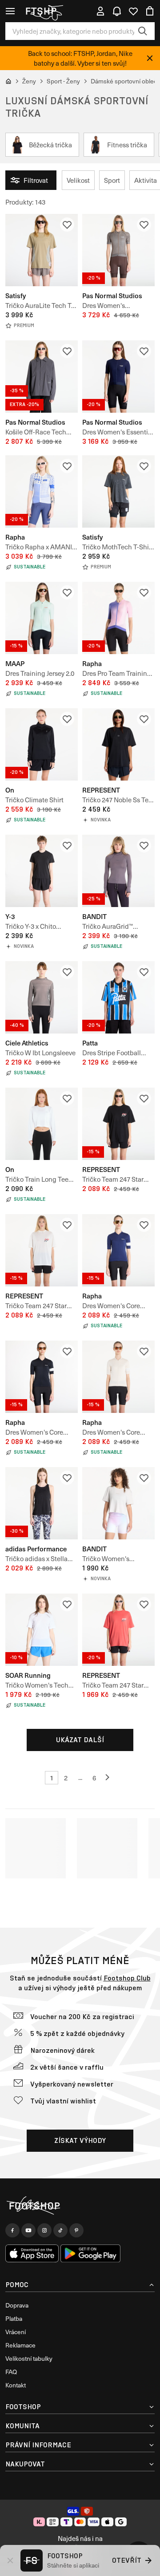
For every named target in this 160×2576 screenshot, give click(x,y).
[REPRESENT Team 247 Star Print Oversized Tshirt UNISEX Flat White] (42, 1250)
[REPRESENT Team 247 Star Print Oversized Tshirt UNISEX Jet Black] (118, 1124)
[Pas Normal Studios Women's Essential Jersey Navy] (118, 377)
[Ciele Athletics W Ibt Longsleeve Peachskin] (42, 997)
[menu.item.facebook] (12, 2230)
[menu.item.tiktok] (60, 2230)
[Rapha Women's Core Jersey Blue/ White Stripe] (118, 1250)
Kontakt (16, 2385)
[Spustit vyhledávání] (143, 31)
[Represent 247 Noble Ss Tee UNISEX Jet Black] (118, 744)
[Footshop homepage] (44, 11)
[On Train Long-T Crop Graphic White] (42, 1124)
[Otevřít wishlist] (133, 11)
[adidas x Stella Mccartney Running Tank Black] (42, 1503)
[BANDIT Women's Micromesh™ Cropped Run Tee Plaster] (118, 1503)
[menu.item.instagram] (44, 2230)
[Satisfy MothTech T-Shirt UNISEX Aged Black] (118, 491)
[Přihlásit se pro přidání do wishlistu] (67, 225)
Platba (14, 2318)
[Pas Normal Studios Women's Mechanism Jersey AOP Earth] (118, 250)
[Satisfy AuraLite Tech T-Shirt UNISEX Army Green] (42, 250)
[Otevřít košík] (150, 11)
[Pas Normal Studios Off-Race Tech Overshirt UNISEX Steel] (42, 377)
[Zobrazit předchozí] (108, 1778)
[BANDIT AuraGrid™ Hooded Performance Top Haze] (118, 871)
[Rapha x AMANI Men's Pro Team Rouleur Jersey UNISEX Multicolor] (42, 491)
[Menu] (10, 11)
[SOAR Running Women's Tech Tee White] (42, 1630)
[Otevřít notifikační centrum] (117, 11)
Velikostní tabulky (29, 2358)
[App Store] (32, 2253)
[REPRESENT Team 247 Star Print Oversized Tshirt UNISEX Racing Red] (118, 1630)
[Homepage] (80, 2206)
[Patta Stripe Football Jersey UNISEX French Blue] (118, 997)
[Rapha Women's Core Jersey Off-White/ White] (118, 1377)
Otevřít (127, 2560)
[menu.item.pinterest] (76, 2230)
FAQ (11, 2372)
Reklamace (20, 2345)
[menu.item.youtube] (28, 2230)
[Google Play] (90, 2253)
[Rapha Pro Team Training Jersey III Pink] (118, 618)
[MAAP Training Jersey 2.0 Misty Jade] (42, 618)
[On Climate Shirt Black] (42, 744)
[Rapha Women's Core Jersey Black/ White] (42, 1377)
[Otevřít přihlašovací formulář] (100, 11)
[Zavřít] (150, 58)
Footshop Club (127, 1978)
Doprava (17, 2305)
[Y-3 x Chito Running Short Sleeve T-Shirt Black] (42, 871)
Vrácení (16, 2332)
